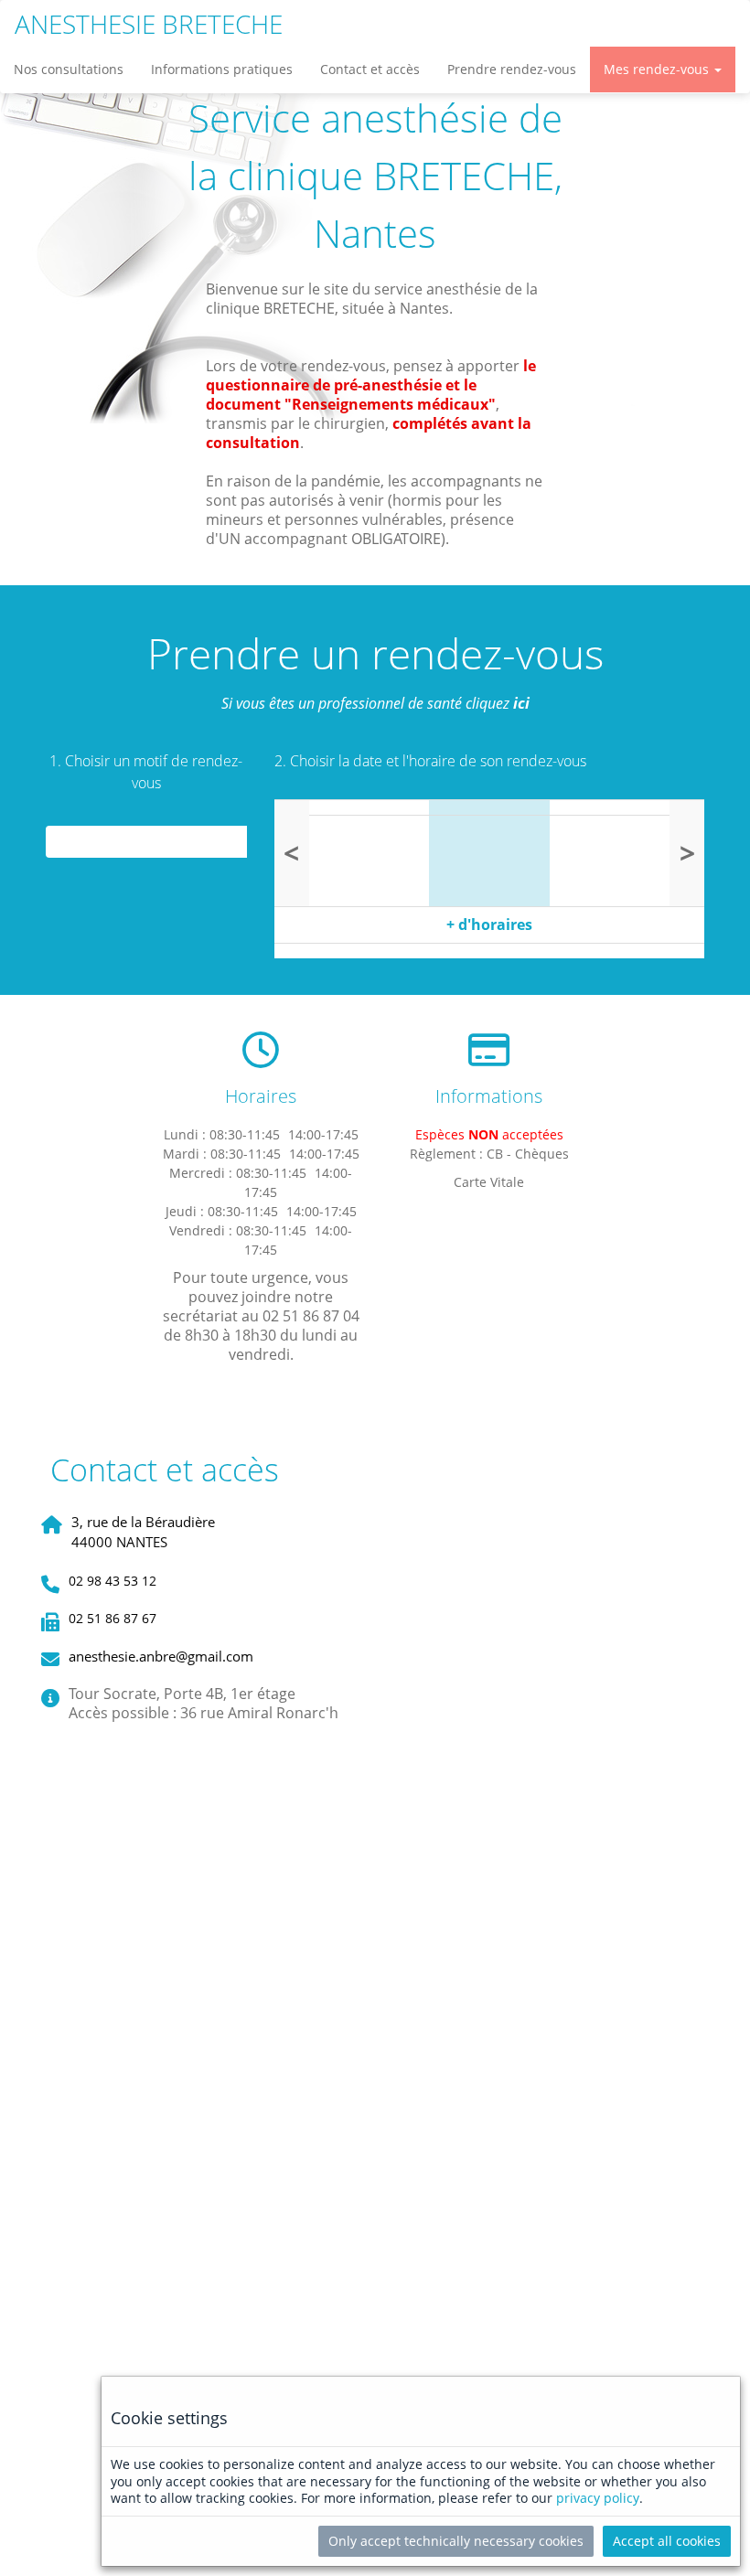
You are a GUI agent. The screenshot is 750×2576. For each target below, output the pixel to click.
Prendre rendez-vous (512, 69)
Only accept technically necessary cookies (456, 2541)
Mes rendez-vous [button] (658, 69)
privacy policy (598, 2498)
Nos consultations (69, 69)
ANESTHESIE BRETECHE (149, 24)
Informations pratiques (222, 69)
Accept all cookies (667, 2541)
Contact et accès (370, 69)
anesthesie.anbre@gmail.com (161, 1656)
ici (521, 703)
